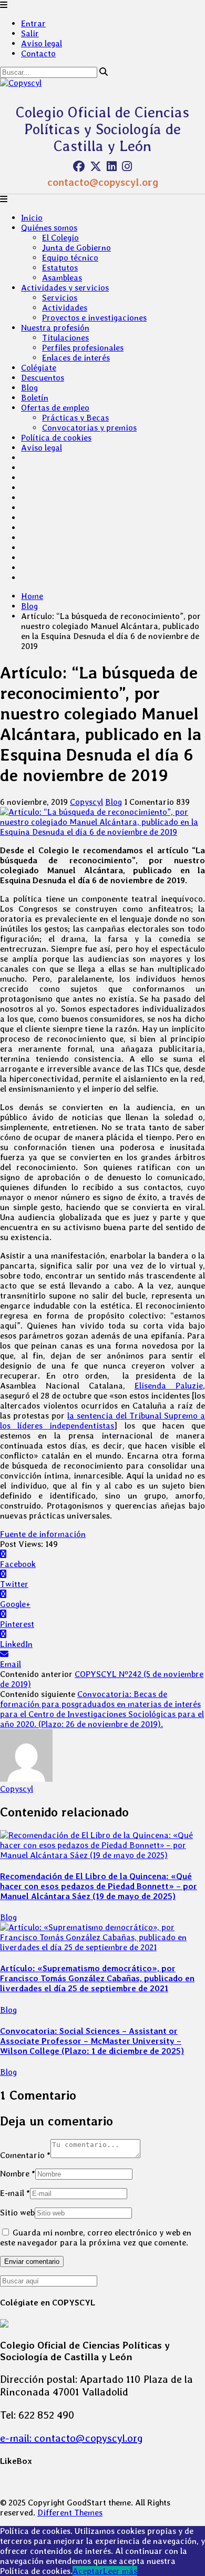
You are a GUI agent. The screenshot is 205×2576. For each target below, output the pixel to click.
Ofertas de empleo (55, 408)
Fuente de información (43, 1534)
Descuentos (43, 378)
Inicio (32, 218)
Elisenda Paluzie (169, 1386)
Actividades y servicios (65, 288)
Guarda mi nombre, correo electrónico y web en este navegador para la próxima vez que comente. (96, 2238)
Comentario (25, 2155)
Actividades (65, 308)
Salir (30, 33)
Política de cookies (56, 438)
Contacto (38, 53)
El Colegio (60, 238)
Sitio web (17, 2213)
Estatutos (60, 268)
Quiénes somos (49, 228)
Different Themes (70, 2513)
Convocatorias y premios (89, 428)
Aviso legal (42, 43)
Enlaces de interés (76, 358)
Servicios (60, 298)
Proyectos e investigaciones (94, 318)
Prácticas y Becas (75, 418)
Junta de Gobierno (76, 248)
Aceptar (88, 2571)
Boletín (35, 398)
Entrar (33, 23)
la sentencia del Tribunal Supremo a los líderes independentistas (102, 1421)
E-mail (15, 2193)
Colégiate (39, 368)
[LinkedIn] (112, 166)
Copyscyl (86, 802)
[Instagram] (127, 166)
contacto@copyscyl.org (103, 182)
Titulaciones (65, 338)
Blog (29, 388)
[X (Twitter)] (96, 166)
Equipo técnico (70, 258)
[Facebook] (79, 166)
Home (32, 596)
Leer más (120, 2571)
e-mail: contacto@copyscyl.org (71, 2438)
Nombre (18, 2174)
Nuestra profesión (55, 328)
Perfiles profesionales (83, 348)
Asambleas (62, 278)
